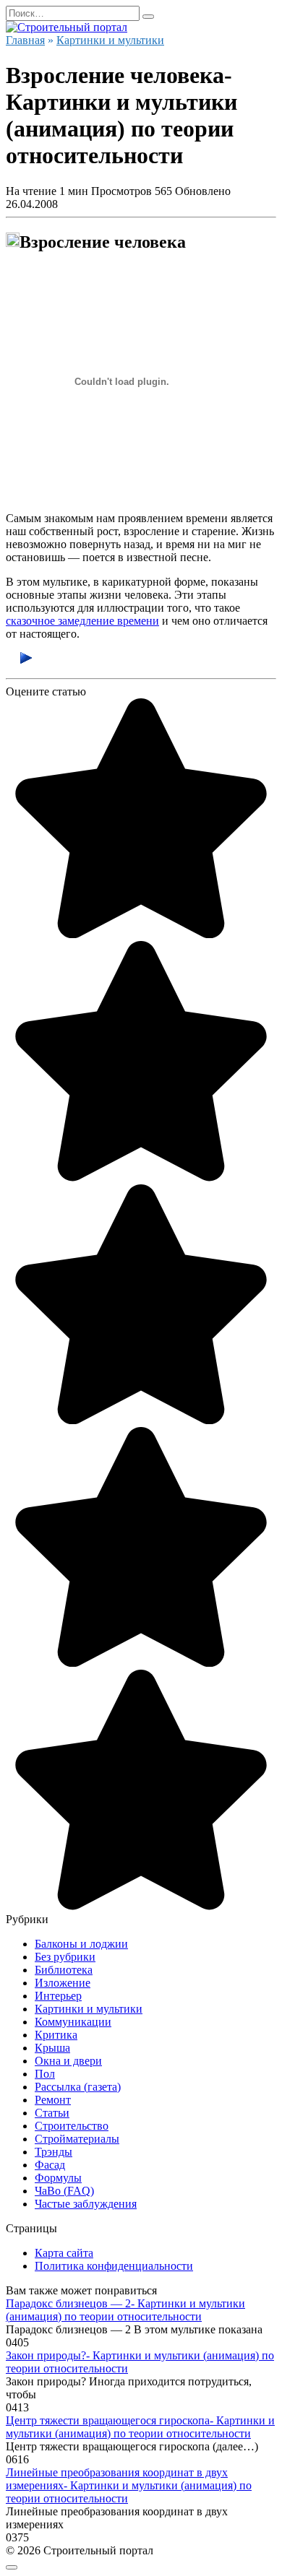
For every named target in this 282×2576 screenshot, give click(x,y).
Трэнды (54, 2152)
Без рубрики (65, 1957)
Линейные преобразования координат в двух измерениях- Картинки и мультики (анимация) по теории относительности (129, 2485)
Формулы (58, 2178)
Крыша (52, 2048)
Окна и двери (68, 2061)
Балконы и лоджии (81, 1944)
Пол (45, 2074)
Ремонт (53, 2100)
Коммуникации (73, 2022)
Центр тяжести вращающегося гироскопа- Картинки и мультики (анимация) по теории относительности (140, 2427)
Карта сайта (64, 2253)
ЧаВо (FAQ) (64, 2191)
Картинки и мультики (89, 2009)
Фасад (50, 2165)
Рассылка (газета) (78, 2087)
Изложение (63, 1983)
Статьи (52, 2113)
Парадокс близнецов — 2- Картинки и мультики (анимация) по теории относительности (125, 2310)
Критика (56, 2035)
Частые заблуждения (86, 2204)
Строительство (72, 2126)
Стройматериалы (77, 2139)
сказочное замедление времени (82, 621)
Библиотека (64, 1970)
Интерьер (58, 1996)
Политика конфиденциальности (114, 2266)
